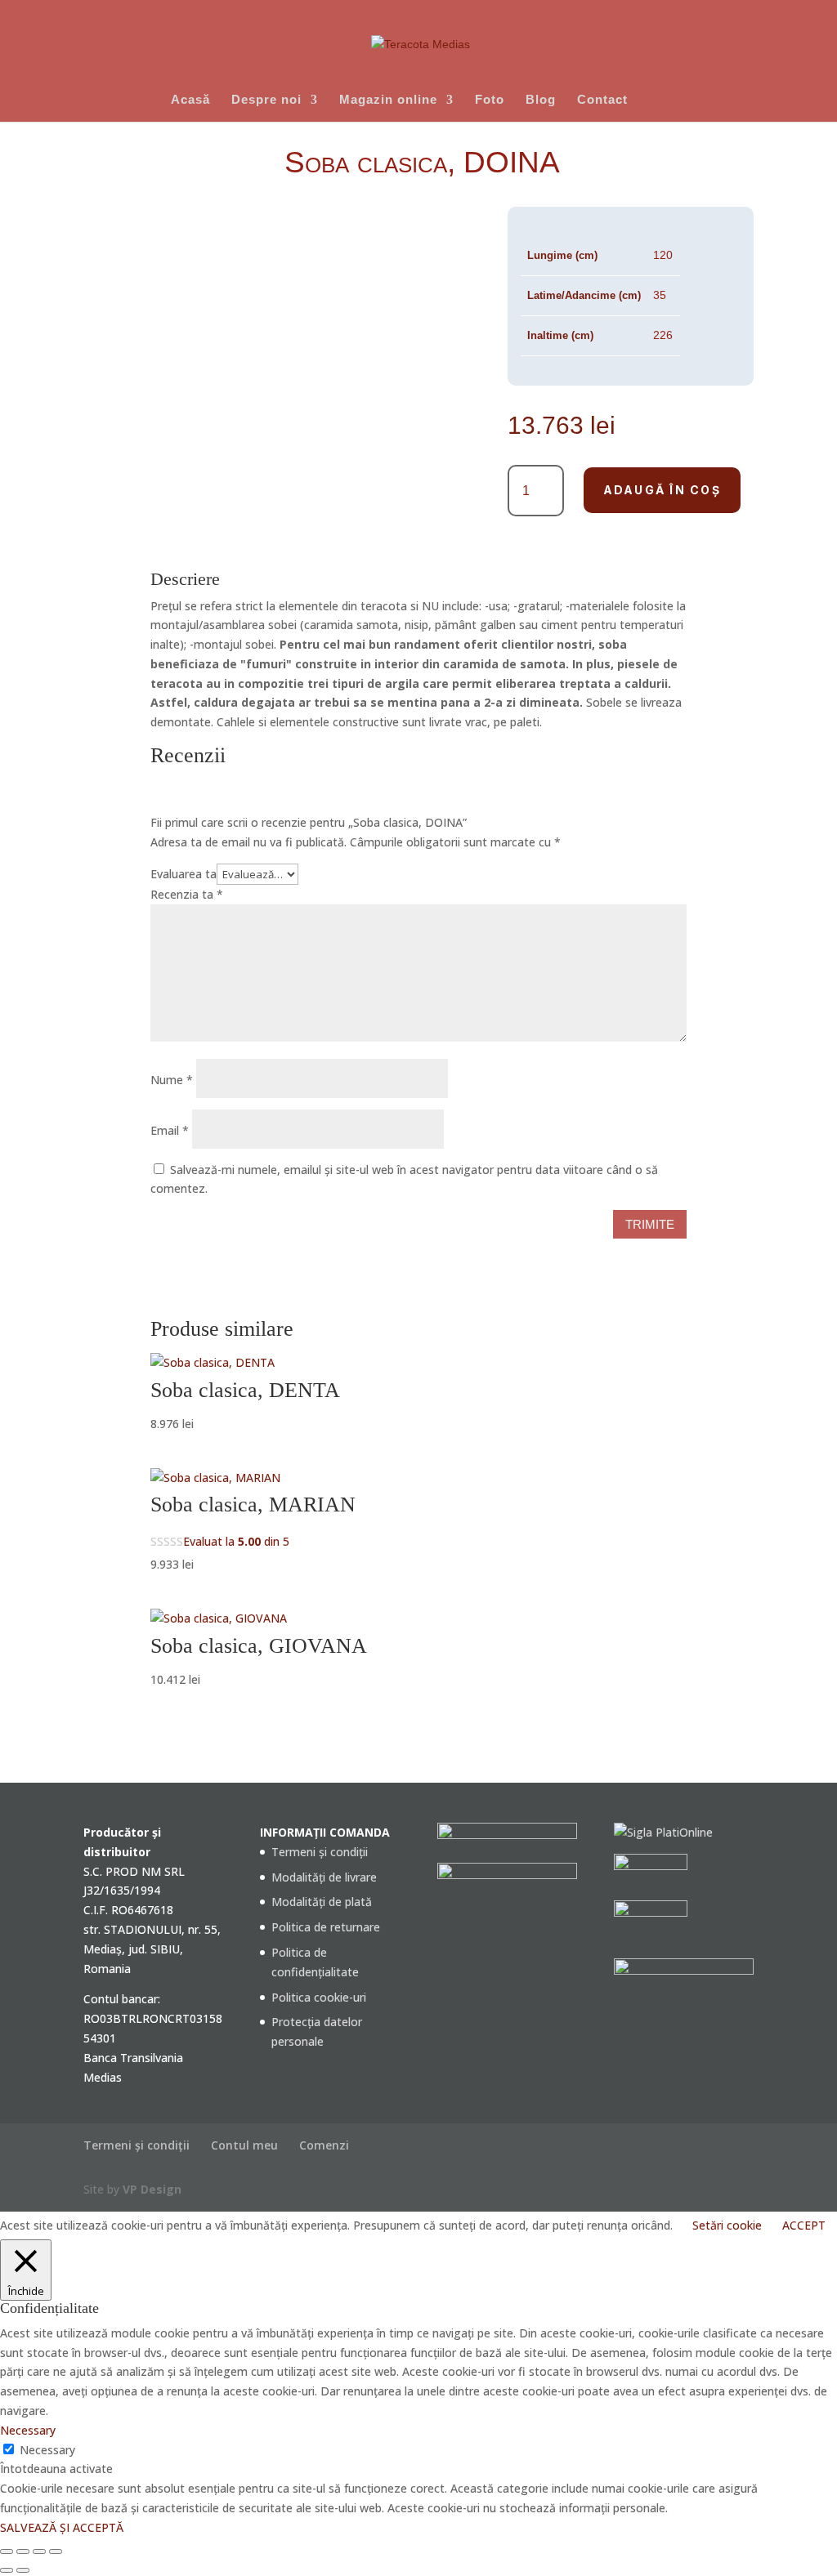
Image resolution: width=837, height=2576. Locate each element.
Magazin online (388, 100)
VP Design (152, 2189)
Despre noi (266, 100)
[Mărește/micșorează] (7, 2551)
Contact (602, 100)
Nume (172, 1080)
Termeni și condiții (320, 1852)
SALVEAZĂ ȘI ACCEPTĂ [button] (62, 2527)
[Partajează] (39, 2551)
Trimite (650, 1224)
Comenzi (324, 2145)
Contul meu (244, 2145)
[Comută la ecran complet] (23, 2551)
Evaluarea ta (184, 874)
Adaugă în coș (662, 490)
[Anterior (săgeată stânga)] (7, 2570)
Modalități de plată (322, 1902)
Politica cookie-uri (319, 1997)
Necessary (47, 2450)
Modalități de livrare (324, 1877)
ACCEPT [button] (804, 2225)
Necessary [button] (28, 2430)
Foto (490, 100)
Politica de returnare (326, 1927)
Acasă (190, 100)
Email (170, 1130)
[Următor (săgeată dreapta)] (23, 2570)
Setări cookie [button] (727, 2225)
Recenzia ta (187, 894)
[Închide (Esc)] (56, 2551)
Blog (541, 100)
